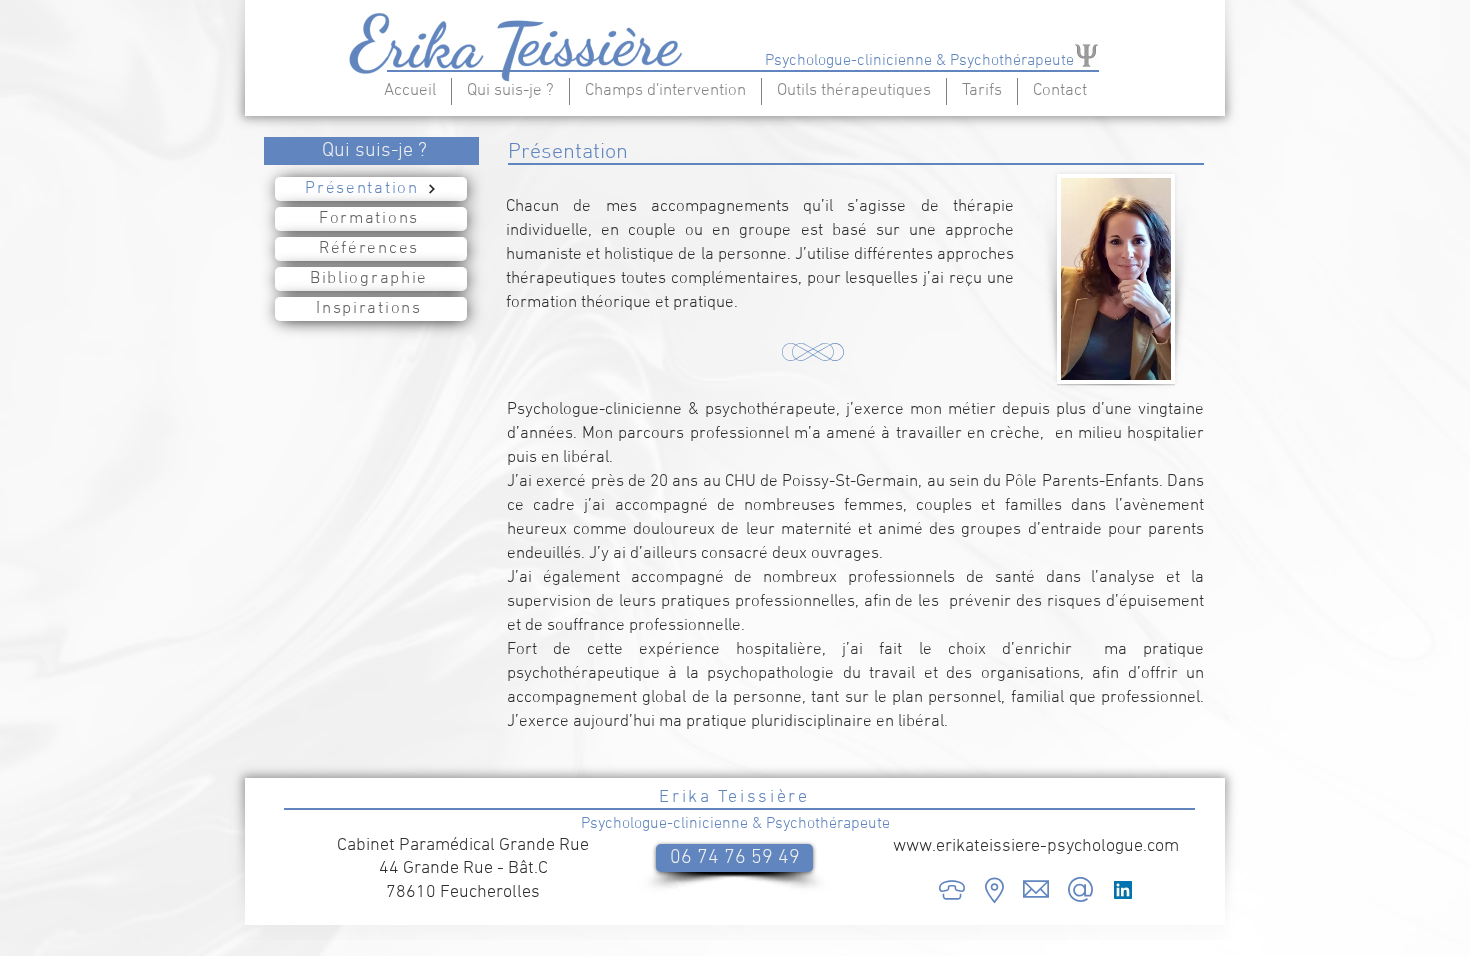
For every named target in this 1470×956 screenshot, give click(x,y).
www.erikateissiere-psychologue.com (1036, 846)
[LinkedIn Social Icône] (1123, 890)
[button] (510, 91)
